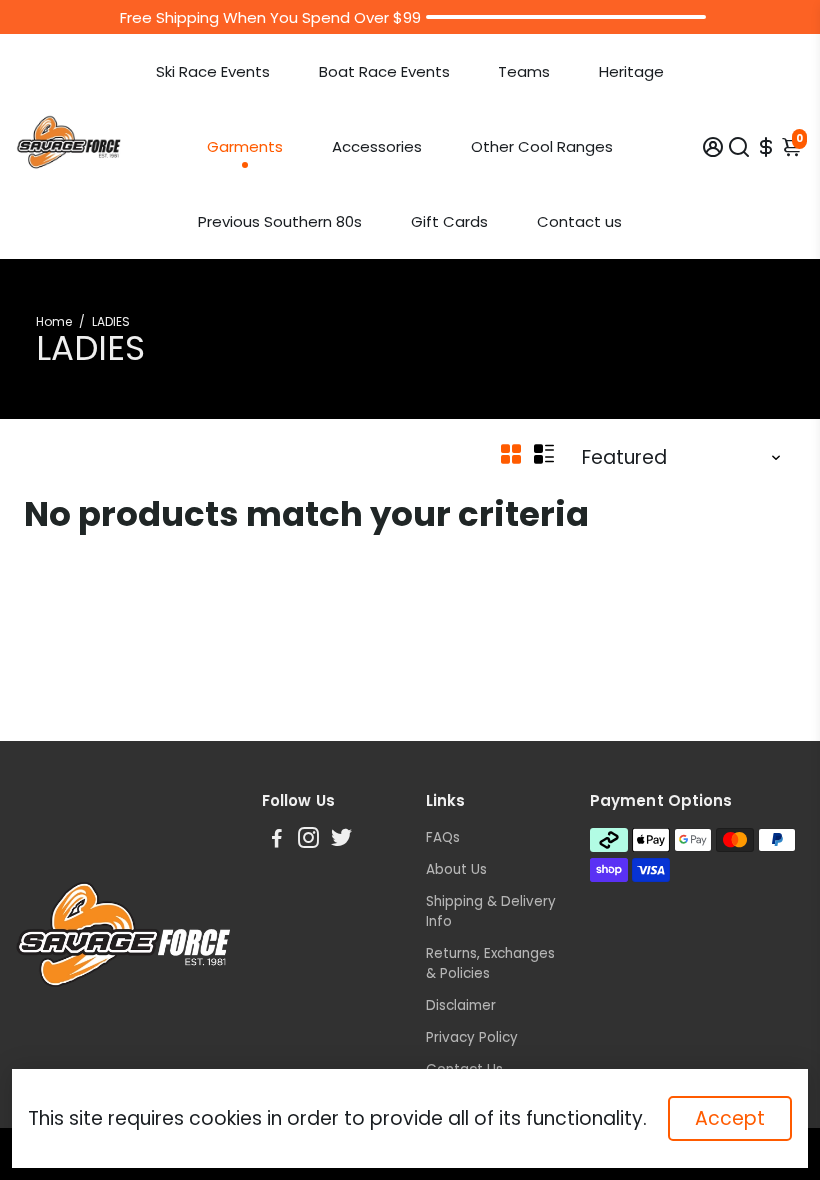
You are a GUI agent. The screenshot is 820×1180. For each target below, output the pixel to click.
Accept (730, 1118)
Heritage (631, 71)
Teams (524, 71)
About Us (456, 869)
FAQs (443, 837)
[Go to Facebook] (277, 840)
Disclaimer (461, 1005)
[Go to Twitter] (341, 840)
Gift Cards (449, 221)
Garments (245, 146)
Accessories (377, 146)
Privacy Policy (472, 1037)
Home (54, 321)
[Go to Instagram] (308, 840)
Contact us (579, 221)
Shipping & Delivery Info (491, 911)
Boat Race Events (384, 71)
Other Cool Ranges (542, 146)
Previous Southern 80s (280, 221)
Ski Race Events (213, 71)
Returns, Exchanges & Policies (490, 963)
